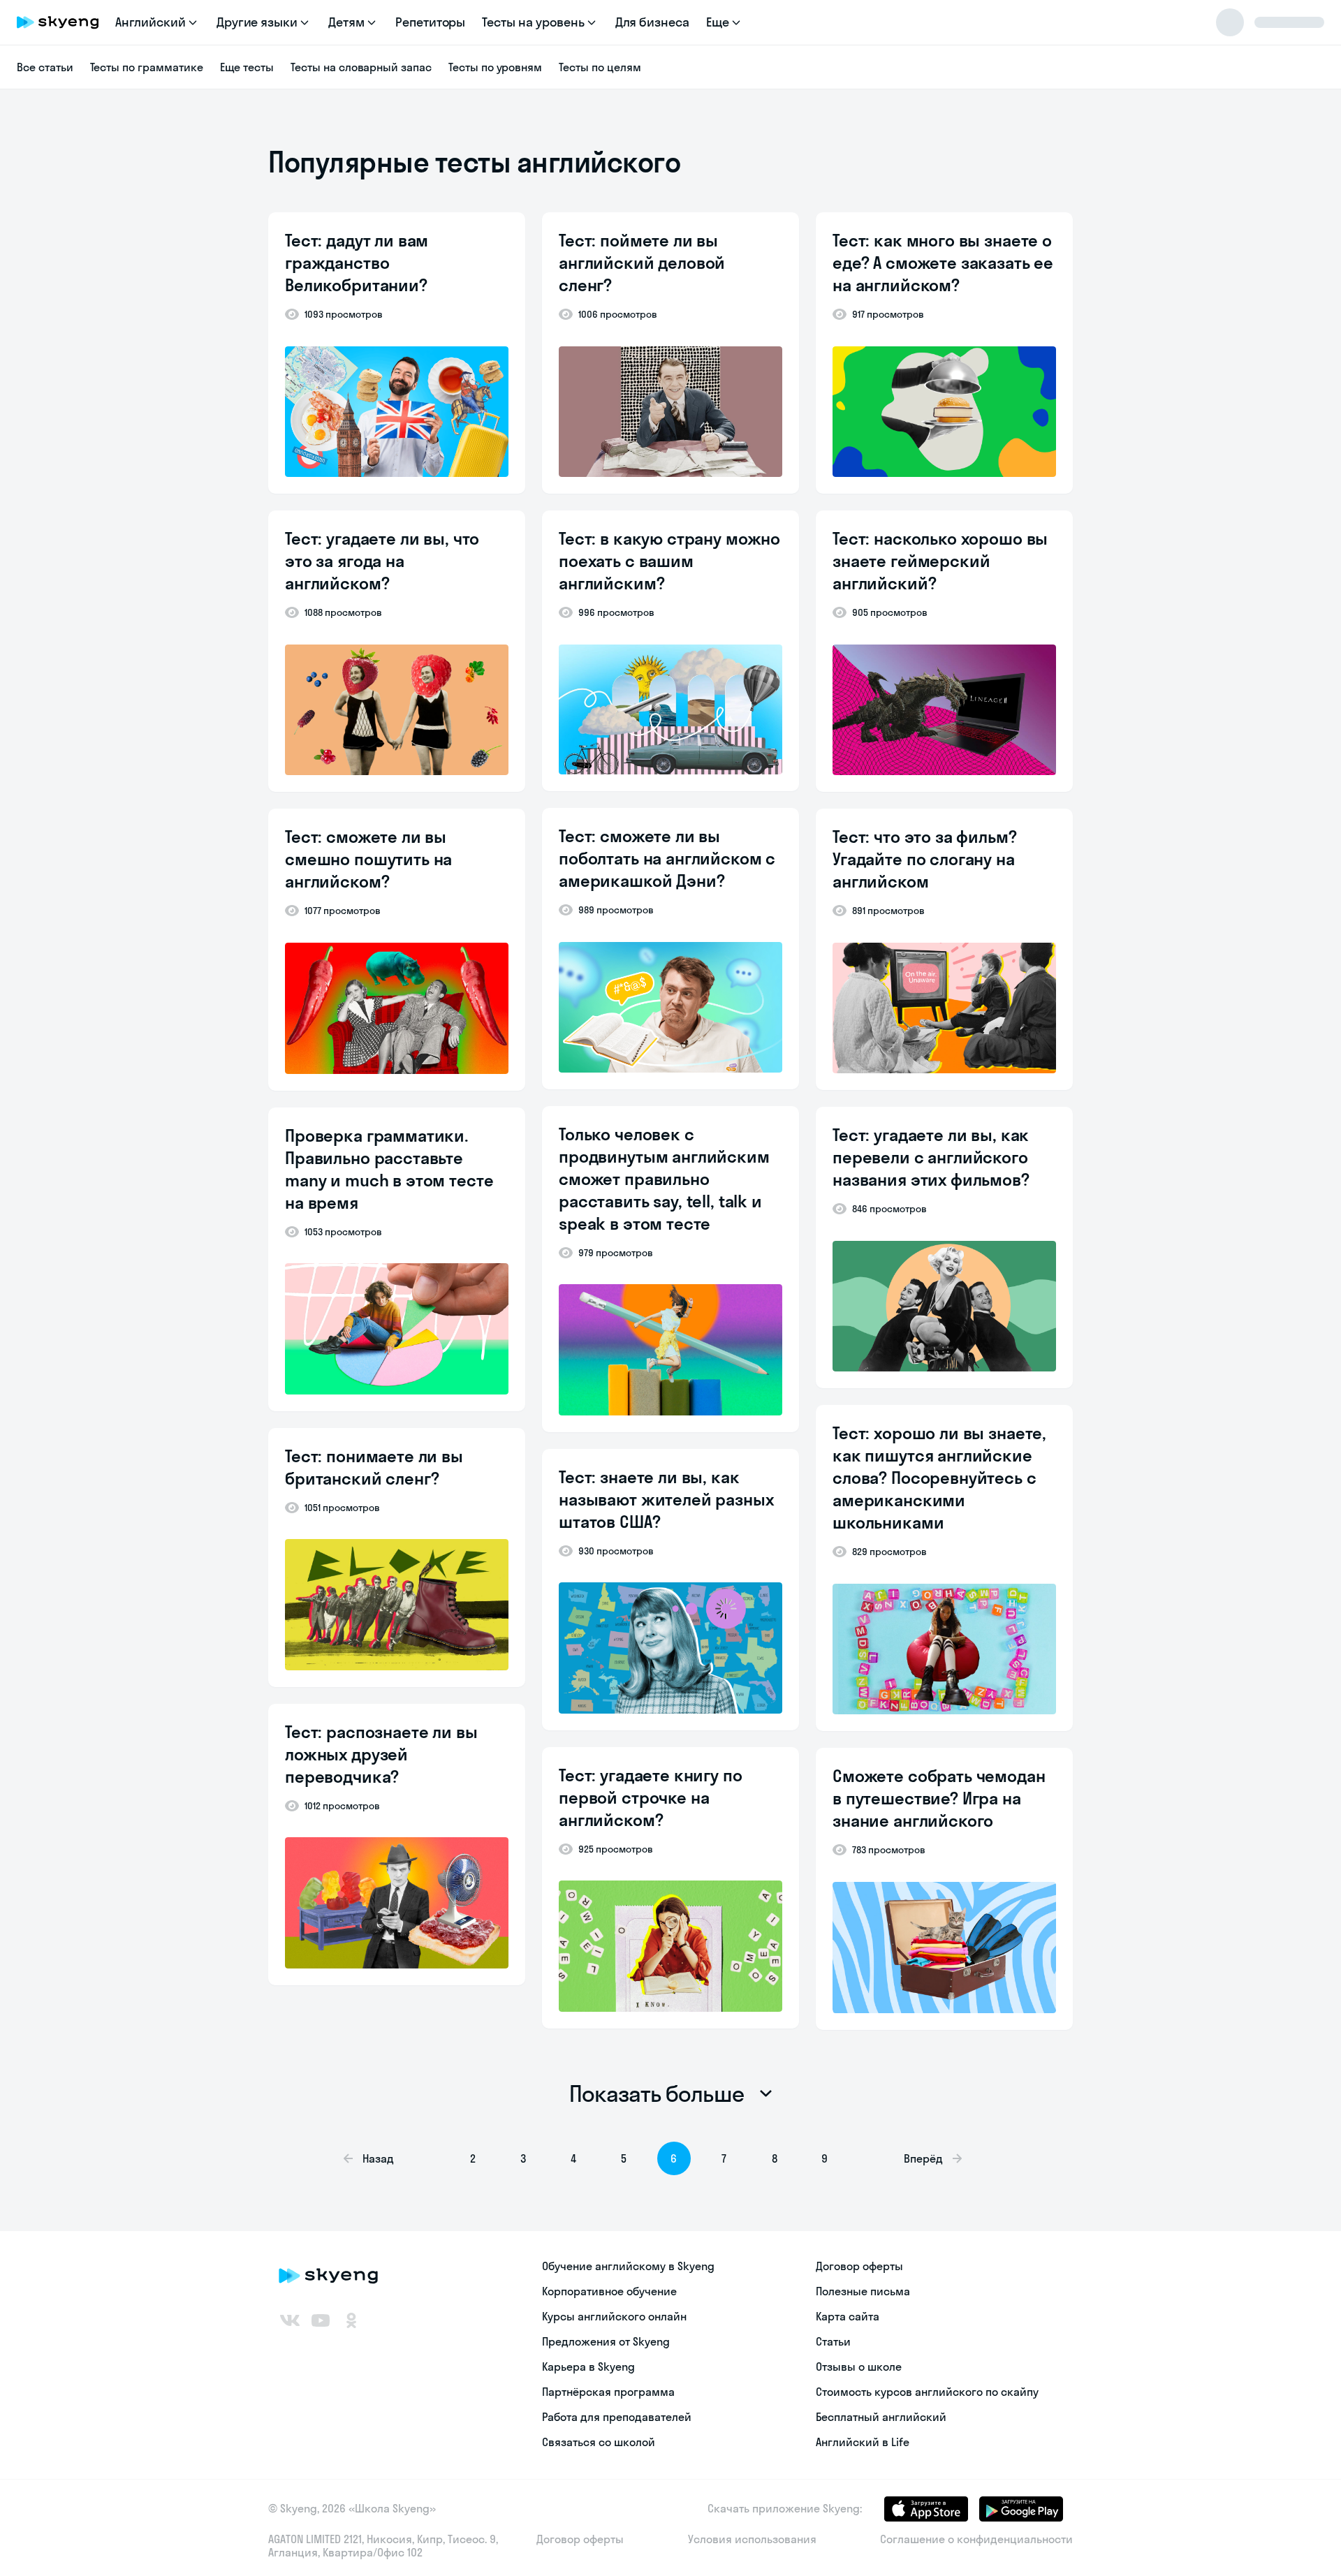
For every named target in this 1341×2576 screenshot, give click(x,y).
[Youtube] (321, 2320)
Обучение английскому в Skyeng (628, 2266)
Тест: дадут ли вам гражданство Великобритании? (357, 263)
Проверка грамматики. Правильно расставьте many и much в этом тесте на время (389, 1169)
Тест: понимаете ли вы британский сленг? (374, 1467)
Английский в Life (863, 2442)
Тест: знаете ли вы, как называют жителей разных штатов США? (666, 1499)
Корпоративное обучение (609, 2291)
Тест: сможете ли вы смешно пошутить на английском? (368, 859)
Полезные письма (863, 2291)
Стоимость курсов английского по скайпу (927, 2392)
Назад (378, 2158)
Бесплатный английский (881, 2417)
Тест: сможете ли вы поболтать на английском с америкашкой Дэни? (667, 858)
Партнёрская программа (608, 2392)
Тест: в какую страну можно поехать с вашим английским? (669, 561)
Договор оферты (859, 2266)
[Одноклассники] (351, 2320)
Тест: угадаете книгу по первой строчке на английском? (651, 1797)
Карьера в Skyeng (588, 2367)
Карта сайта (848, 2316)
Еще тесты (247, 67)
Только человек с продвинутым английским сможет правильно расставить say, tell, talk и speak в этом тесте (664, 1179)
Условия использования (752, 2539)
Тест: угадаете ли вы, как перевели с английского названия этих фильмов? (931, 1157)
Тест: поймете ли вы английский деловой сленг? (642, 263)
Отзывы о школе (859, 2367)
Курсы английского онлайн (614, 2316)
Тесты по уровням (495, 67)
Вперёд (923, 2158)
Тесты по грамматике (147, 67)
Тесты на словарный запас (361, 67)
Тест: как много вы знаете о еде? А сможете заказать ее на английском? (943, 263)
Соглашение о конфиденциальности (976, 2539)
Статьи (833, 2341)
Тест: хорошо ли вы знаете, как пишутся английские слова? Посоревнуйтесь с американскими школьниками (939, 1478)
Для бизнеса (652, 22)
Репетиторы (431, 22)
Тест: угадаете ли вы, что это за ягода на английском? (382, 561)
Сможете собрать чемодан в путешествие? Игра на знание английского (939, 1798)
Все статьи (45, 67)
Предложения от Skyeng (606, 2341)
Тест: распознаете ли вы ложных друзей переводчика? (381, 1754)
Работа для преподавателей (617, 2417)
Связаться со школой (599, 2442)
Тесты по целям (600, 67)
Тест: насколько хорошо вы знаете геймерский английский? (940, 561)
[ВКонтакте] (290, 2320)
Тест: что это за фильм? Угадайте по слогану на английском (925, 859)
